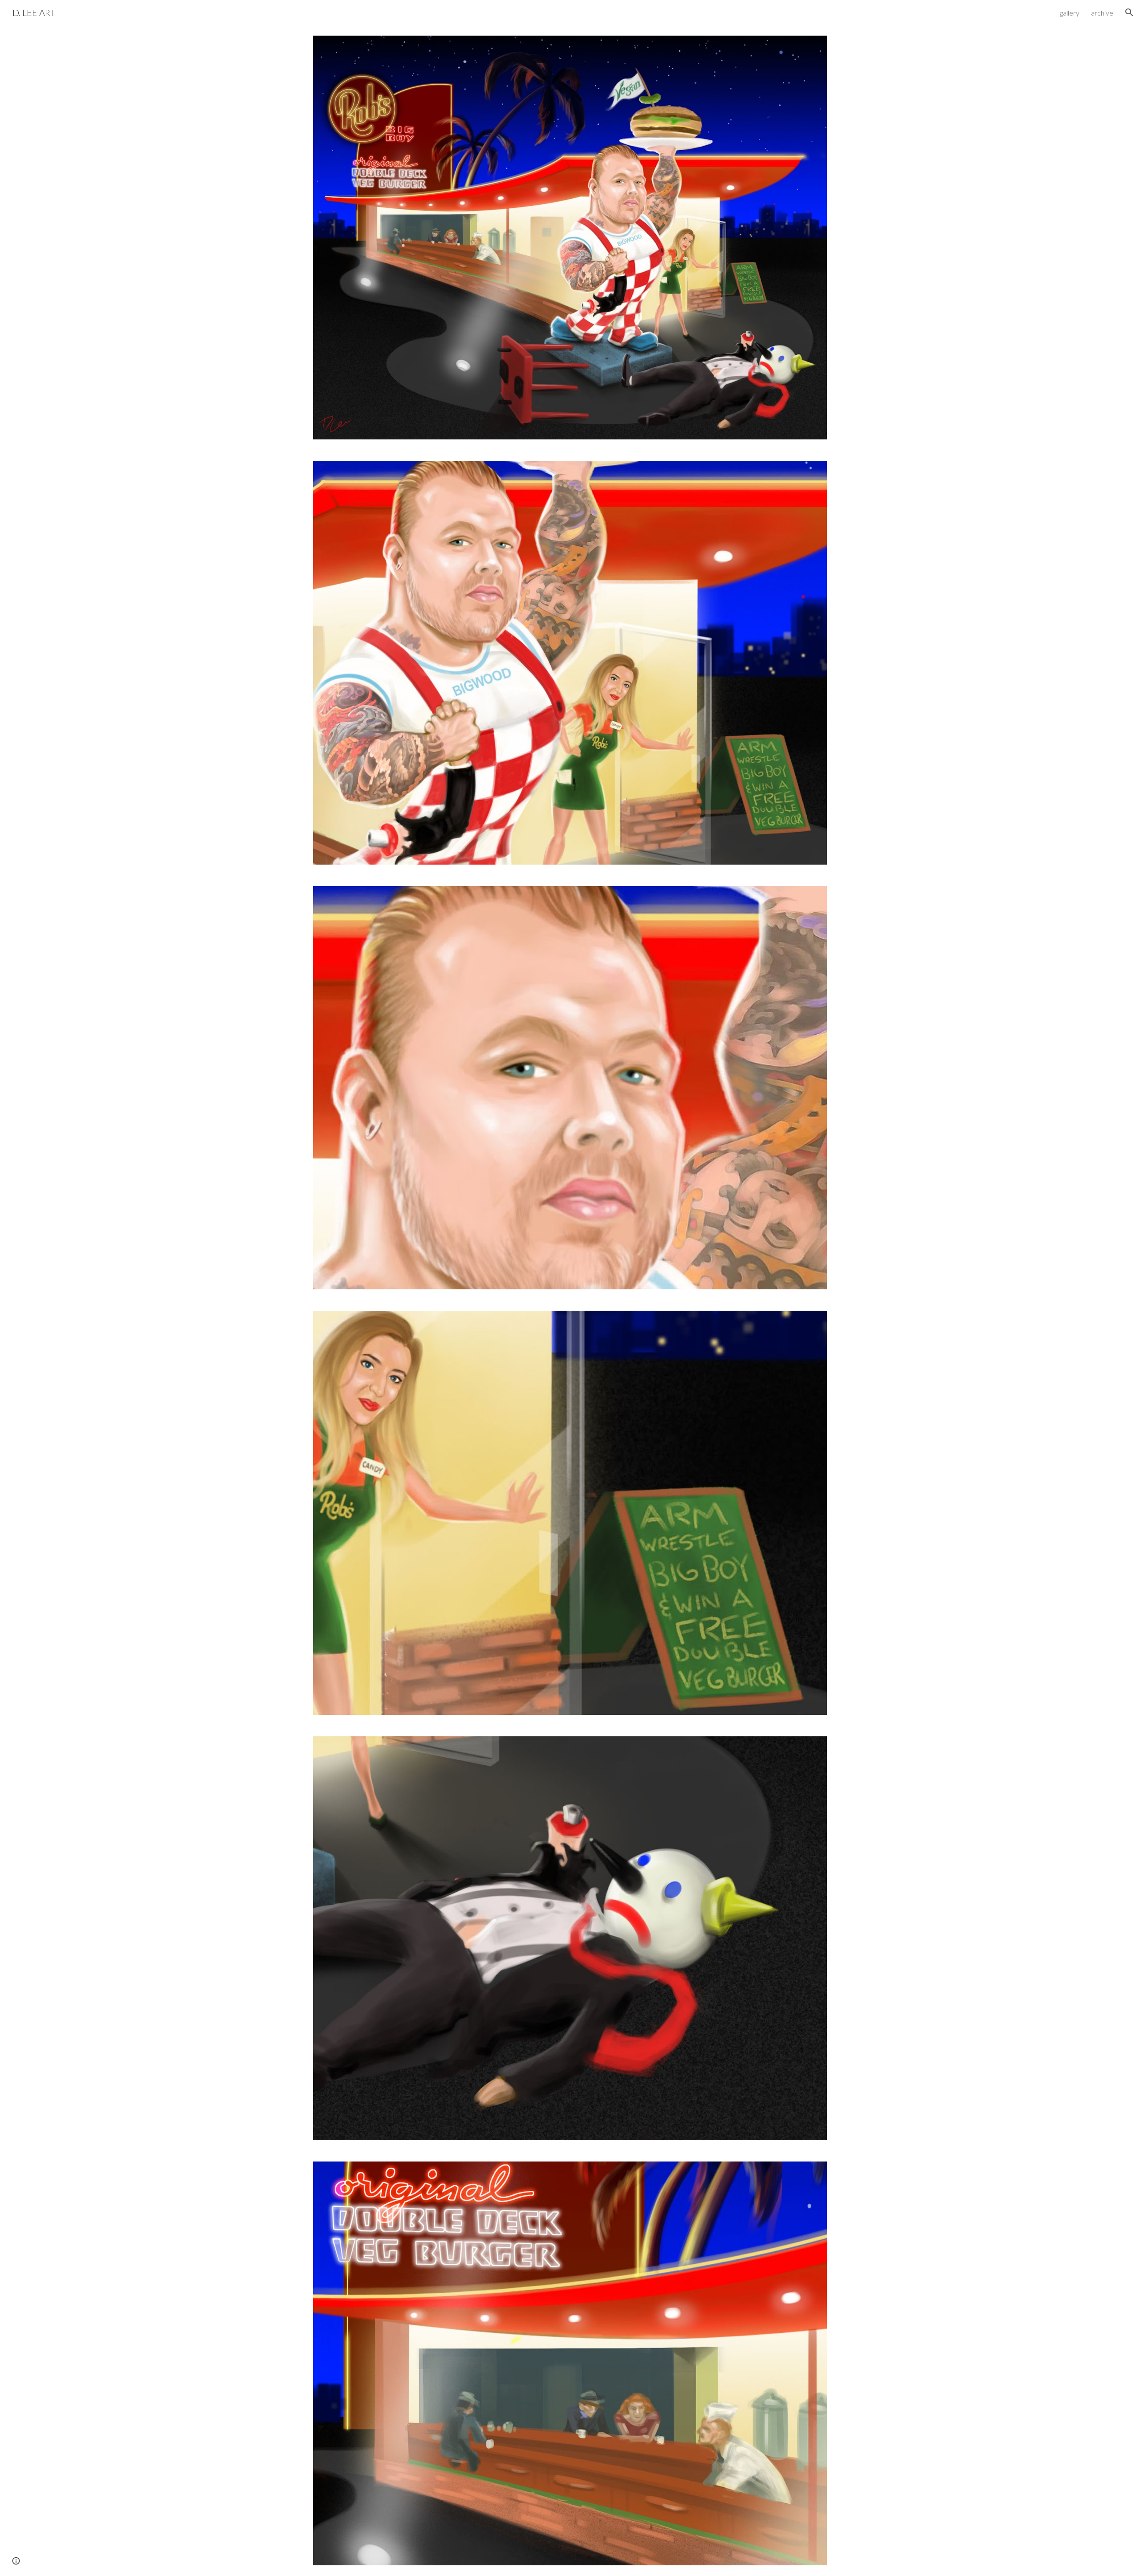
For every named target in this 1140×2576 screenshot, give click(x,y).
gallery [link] (1070, 13)
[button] (1129, 12)
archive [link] (1102, 13)
